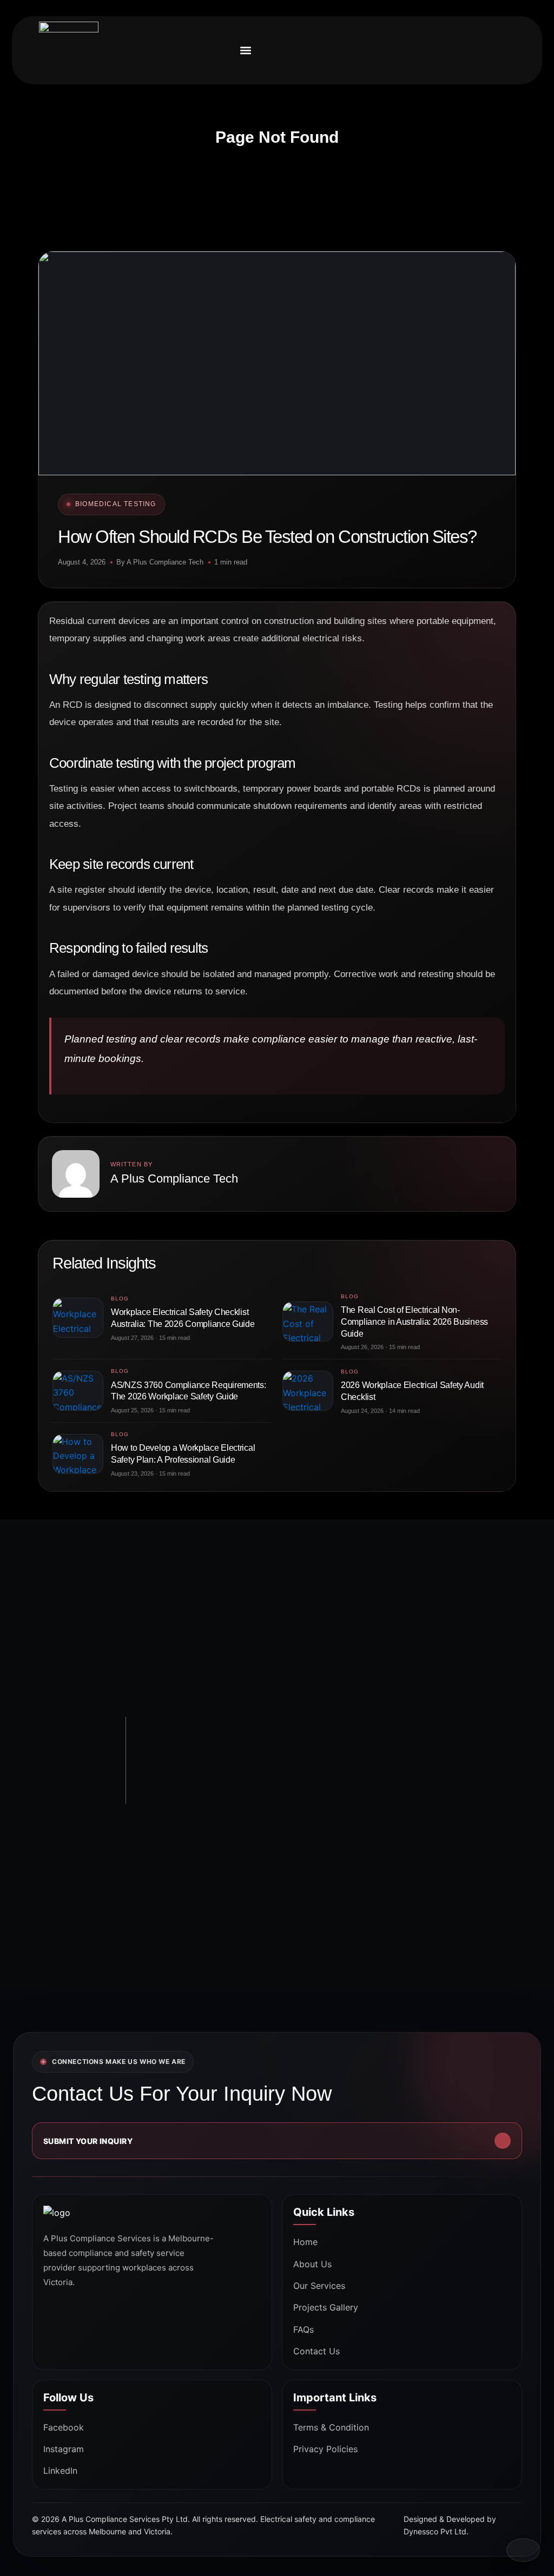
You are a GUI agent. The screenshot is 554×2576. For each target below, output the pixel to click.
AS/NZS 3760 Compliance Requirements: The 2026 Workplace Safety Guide (189, 1391)
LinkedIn (60, 2471)
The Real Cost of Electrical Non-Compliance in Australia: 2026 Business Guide (414, 1322)
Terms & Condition (331, 2427)
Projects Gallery (326, 2307)
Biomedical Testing (116, 504)
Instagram (64, 2449)
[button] (246, 50)
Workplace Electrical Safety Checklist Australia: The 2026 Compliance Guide (183, 1318)
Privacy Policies (325, 2449)
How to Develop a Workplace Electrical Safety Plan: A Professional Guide (183, 1454)
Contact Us (316, 2351)
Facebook (64, 2427)
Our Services (319, 2286)
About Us (312, 2264)
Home (305, 2242)
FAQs (304, 2329)
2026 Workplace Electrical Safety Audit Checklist (412, 1391)
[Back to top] (523, 2550)
